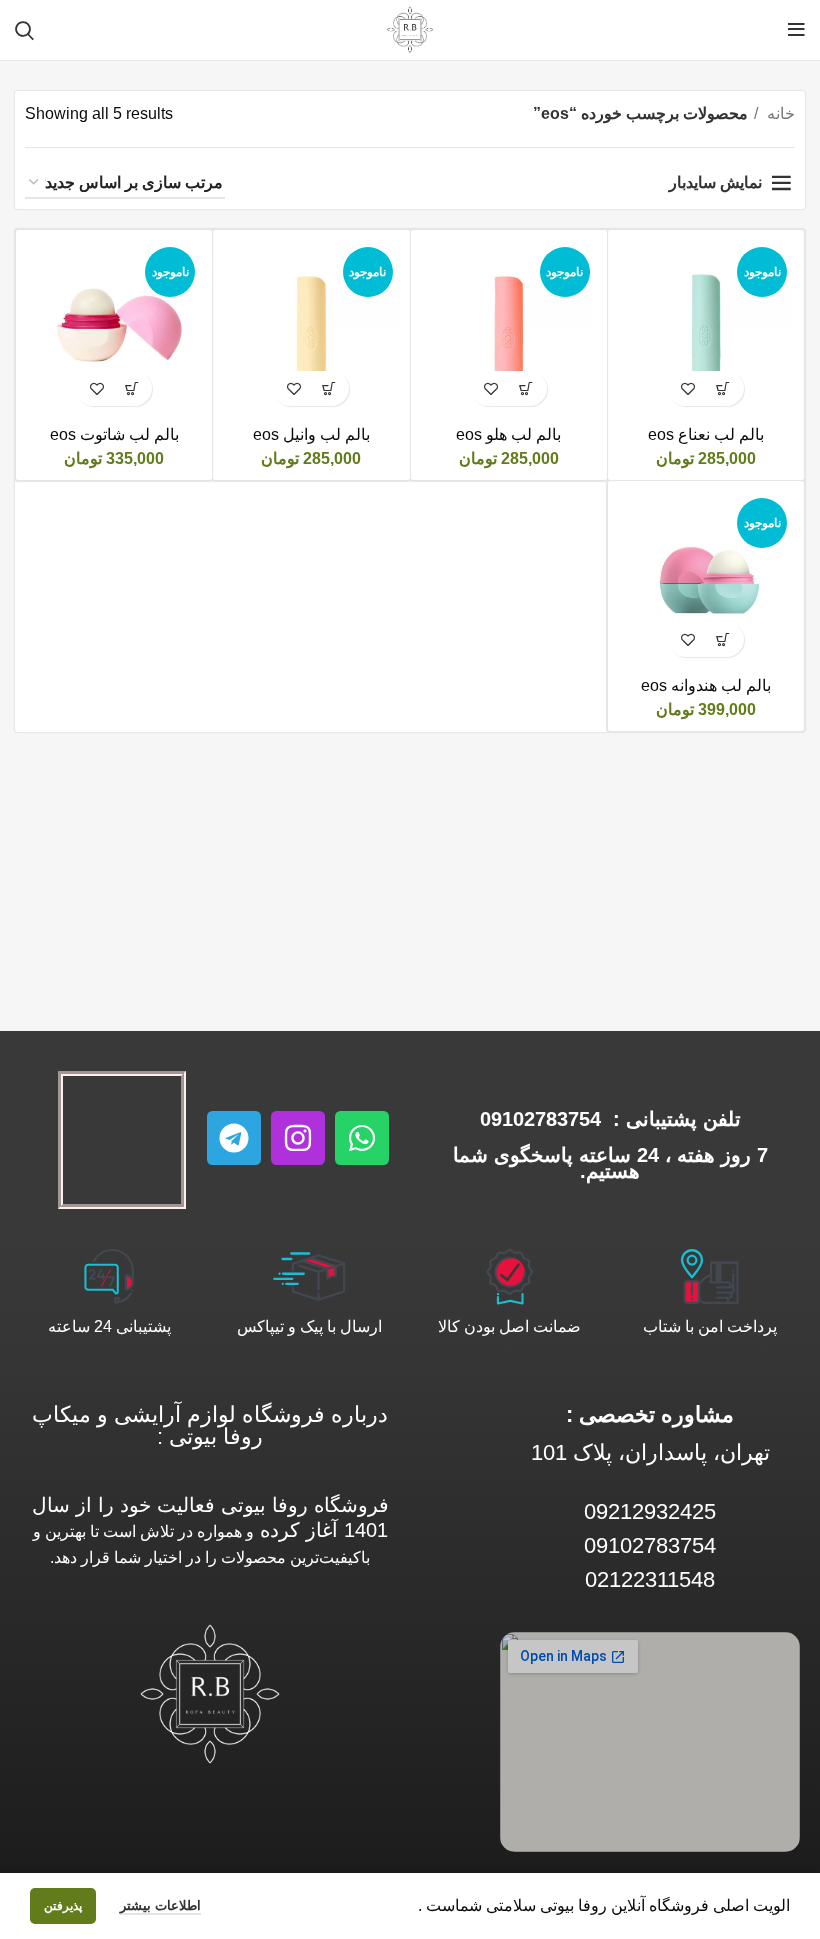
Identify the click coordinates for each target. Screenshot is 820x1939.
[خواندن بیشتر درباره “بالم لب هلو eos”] (526, 388)
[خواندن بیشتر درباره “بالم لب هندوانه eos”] (723, 639)
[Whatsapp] (362, 1138)
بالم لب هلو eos (508, 434)
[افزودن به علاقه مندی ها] (688, 388)
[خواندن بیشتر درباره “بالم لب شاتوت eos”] (131, 388)
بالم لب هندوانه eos (706, 685)
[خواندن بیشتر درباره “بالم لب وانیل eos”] (328, 388)
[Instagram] (298, 1138)
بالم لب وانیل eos (311, 434)
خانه (779, 113)
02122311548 (650, 1579)
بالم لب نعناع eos (706, 434)
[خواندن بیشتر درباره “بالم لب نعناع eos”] (723, 388)
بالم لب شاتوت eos (114, 434)
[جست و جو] (24, 30)
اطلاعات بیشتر (160, 1905)
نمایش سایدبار (715, 182)
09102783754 (540, 1119)
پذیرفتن (63, 1906)
